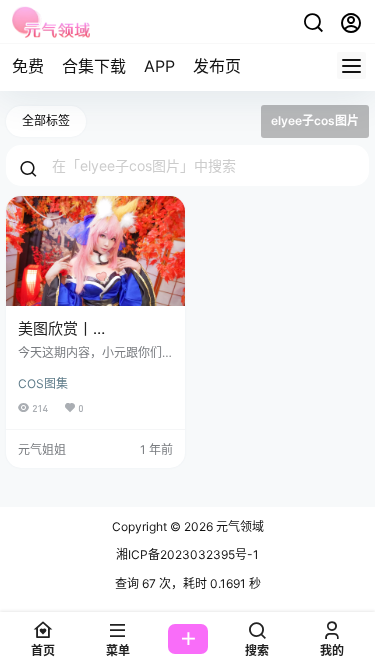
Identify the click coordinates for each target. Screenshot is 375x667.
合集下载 (94, 66)
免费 (28, 66)
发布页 (217, 66)
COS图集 (43, 383)
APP (159, 66)
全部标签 (46, 120)
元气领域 (238, 526)
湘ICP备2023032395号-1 (187, 554)
